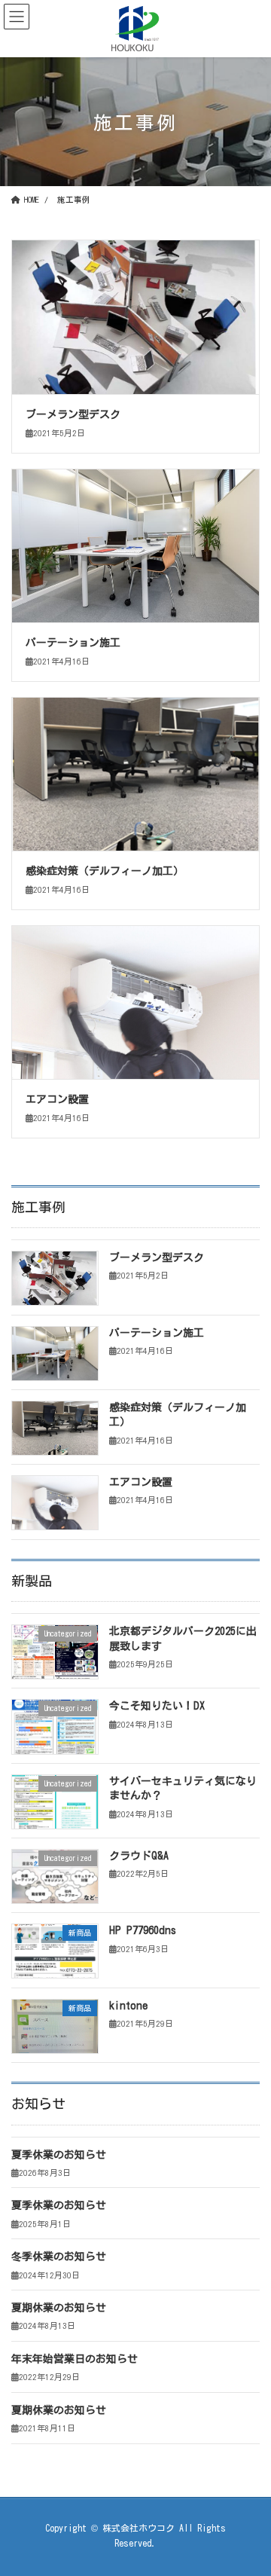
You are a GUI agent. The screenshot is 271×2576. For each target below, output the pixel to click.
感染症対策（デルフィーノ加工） (105, 871)
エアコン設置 (57, 1099)
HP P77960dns (143, 1930)
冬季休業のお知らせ (59, 2257)
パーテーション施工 (73, 643)
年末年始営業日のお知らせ (75, 2359)
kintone (128, 2006)
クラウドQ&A (139, 1856)
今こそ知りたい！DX (157, 1706)
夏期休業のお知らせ (59, 2308)
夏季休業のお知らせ (59, 2155)
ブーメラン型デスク (73, 414)
